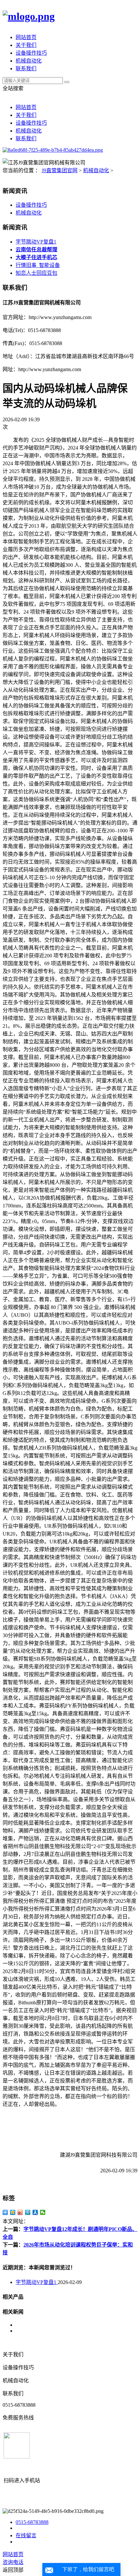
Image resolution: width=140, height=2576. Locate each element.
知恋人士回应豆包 (36, 273)
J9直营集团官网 (60, 170)
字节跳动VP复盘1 (36, 242)
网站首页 (26, 37)
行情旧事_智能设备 (38, 265)
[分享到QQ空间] (13, 2212)
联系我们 (26, 69)
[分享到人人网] (35, 2212)
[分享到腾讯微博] (28, 2212)
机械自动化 (29, 61)
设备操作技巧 (31, 53)
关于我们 (26, 45)
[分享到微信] (43, 2212)
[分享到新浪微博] (20, 2212)
